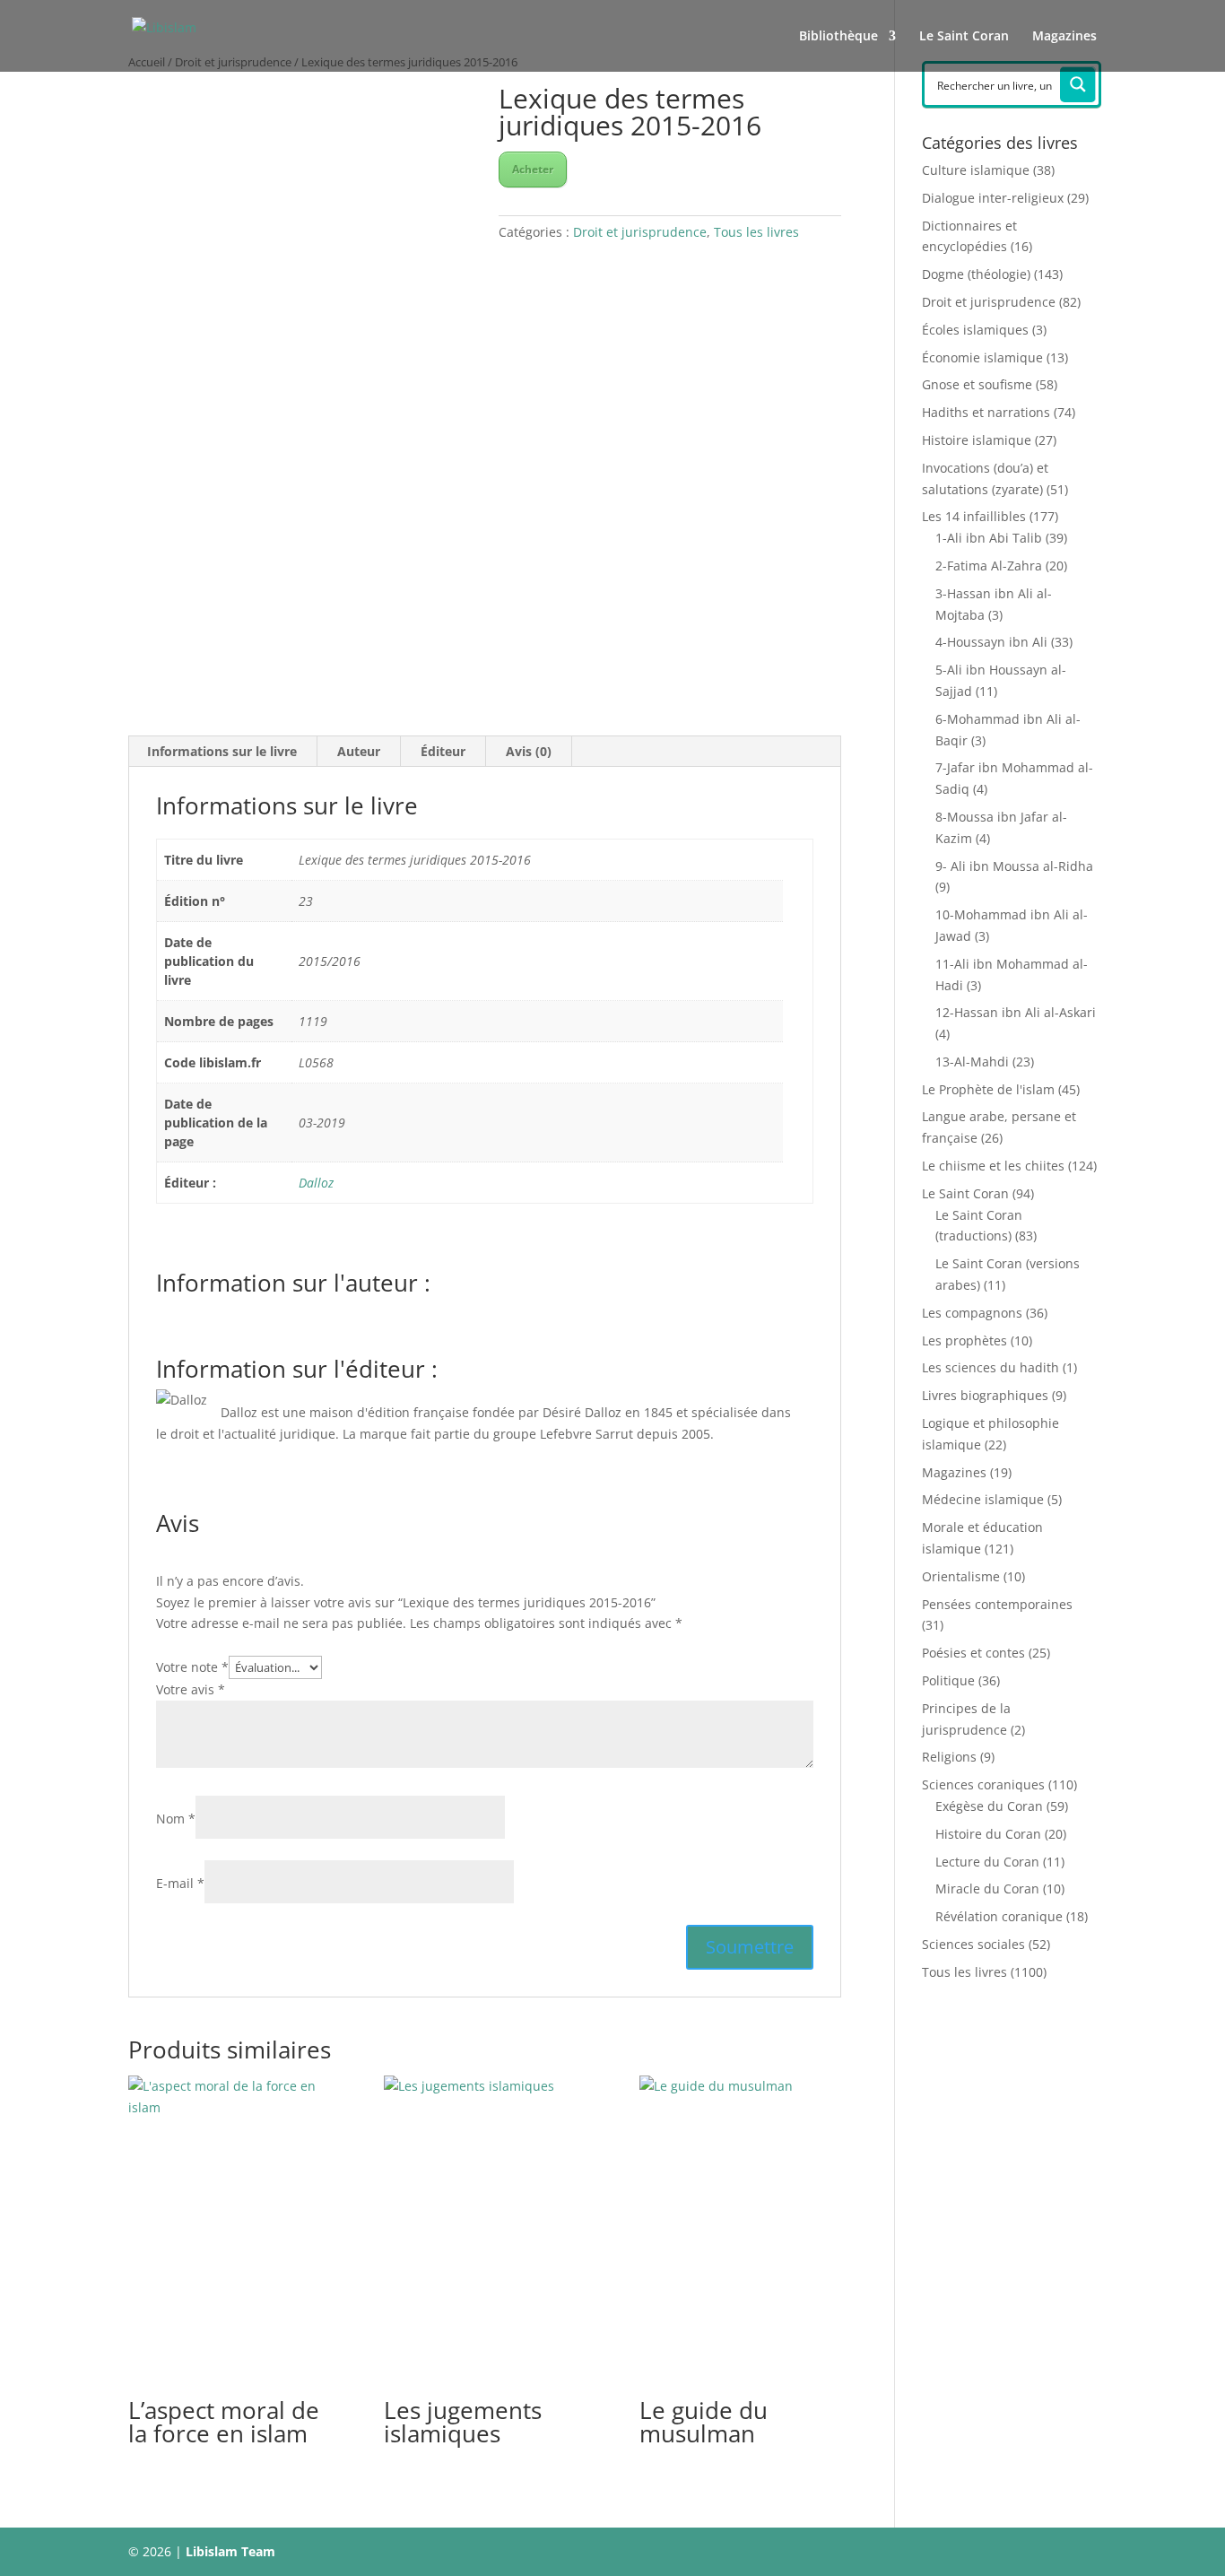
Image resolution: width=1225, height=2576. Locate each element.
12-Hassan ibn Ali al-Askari (1016, 1012)
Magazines (1064, 37)
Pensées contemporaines (997, 1604)
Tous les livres (756, 232)
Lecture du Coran (987, 1862)
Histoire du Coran (988, 1834)
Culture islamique (976, 170)
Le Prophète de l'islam (988, 1089)
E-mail (180, 1883)
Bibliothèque (838, 37)
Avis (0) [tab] (529, 751)
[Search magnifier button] (1078, 84)
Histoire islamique (977, 440)
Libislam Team (230, 2551)
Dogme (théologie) (976, 274)
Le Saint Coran (964, 37)
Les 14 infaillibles (974, 516)
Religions (949, 1757)
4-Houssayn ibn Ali (991, 642)
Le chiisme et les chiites (993, 1166)
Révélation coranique (999, 1916)
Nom (176, 1819)
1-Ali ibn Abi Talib (989, 538)
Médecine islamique (983, 1499)
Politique (948, 1680)
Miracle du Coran (987, 1888)
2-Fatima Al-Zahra (989, 566)
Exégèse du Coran (989, 1806)
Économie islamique (982, 357)
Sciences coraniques (983, 1784)
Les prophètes (964, 1340)
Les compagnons (972, 1313)
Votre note (192, 1667)
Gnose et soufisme (977, 384)
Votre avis (191, 1689)
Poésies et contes (973, 1653)
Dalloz (316, 1183)
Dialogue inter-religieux (993, 198)
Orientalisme (961, 1576)
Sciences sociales (973, 1944)
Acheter (533, 169)
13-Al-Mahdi (972, 1062)
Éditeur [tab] (443, 751)
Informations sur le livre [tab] (222, 751)
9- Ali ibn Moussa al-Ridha (1014, 866)
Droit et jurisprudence (640, 232)
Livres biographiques (985, 1395)
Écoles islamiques (975, 330)
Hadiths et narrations (986, 412)
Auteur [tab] (359, 751)
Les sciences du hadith (990, 1367)
